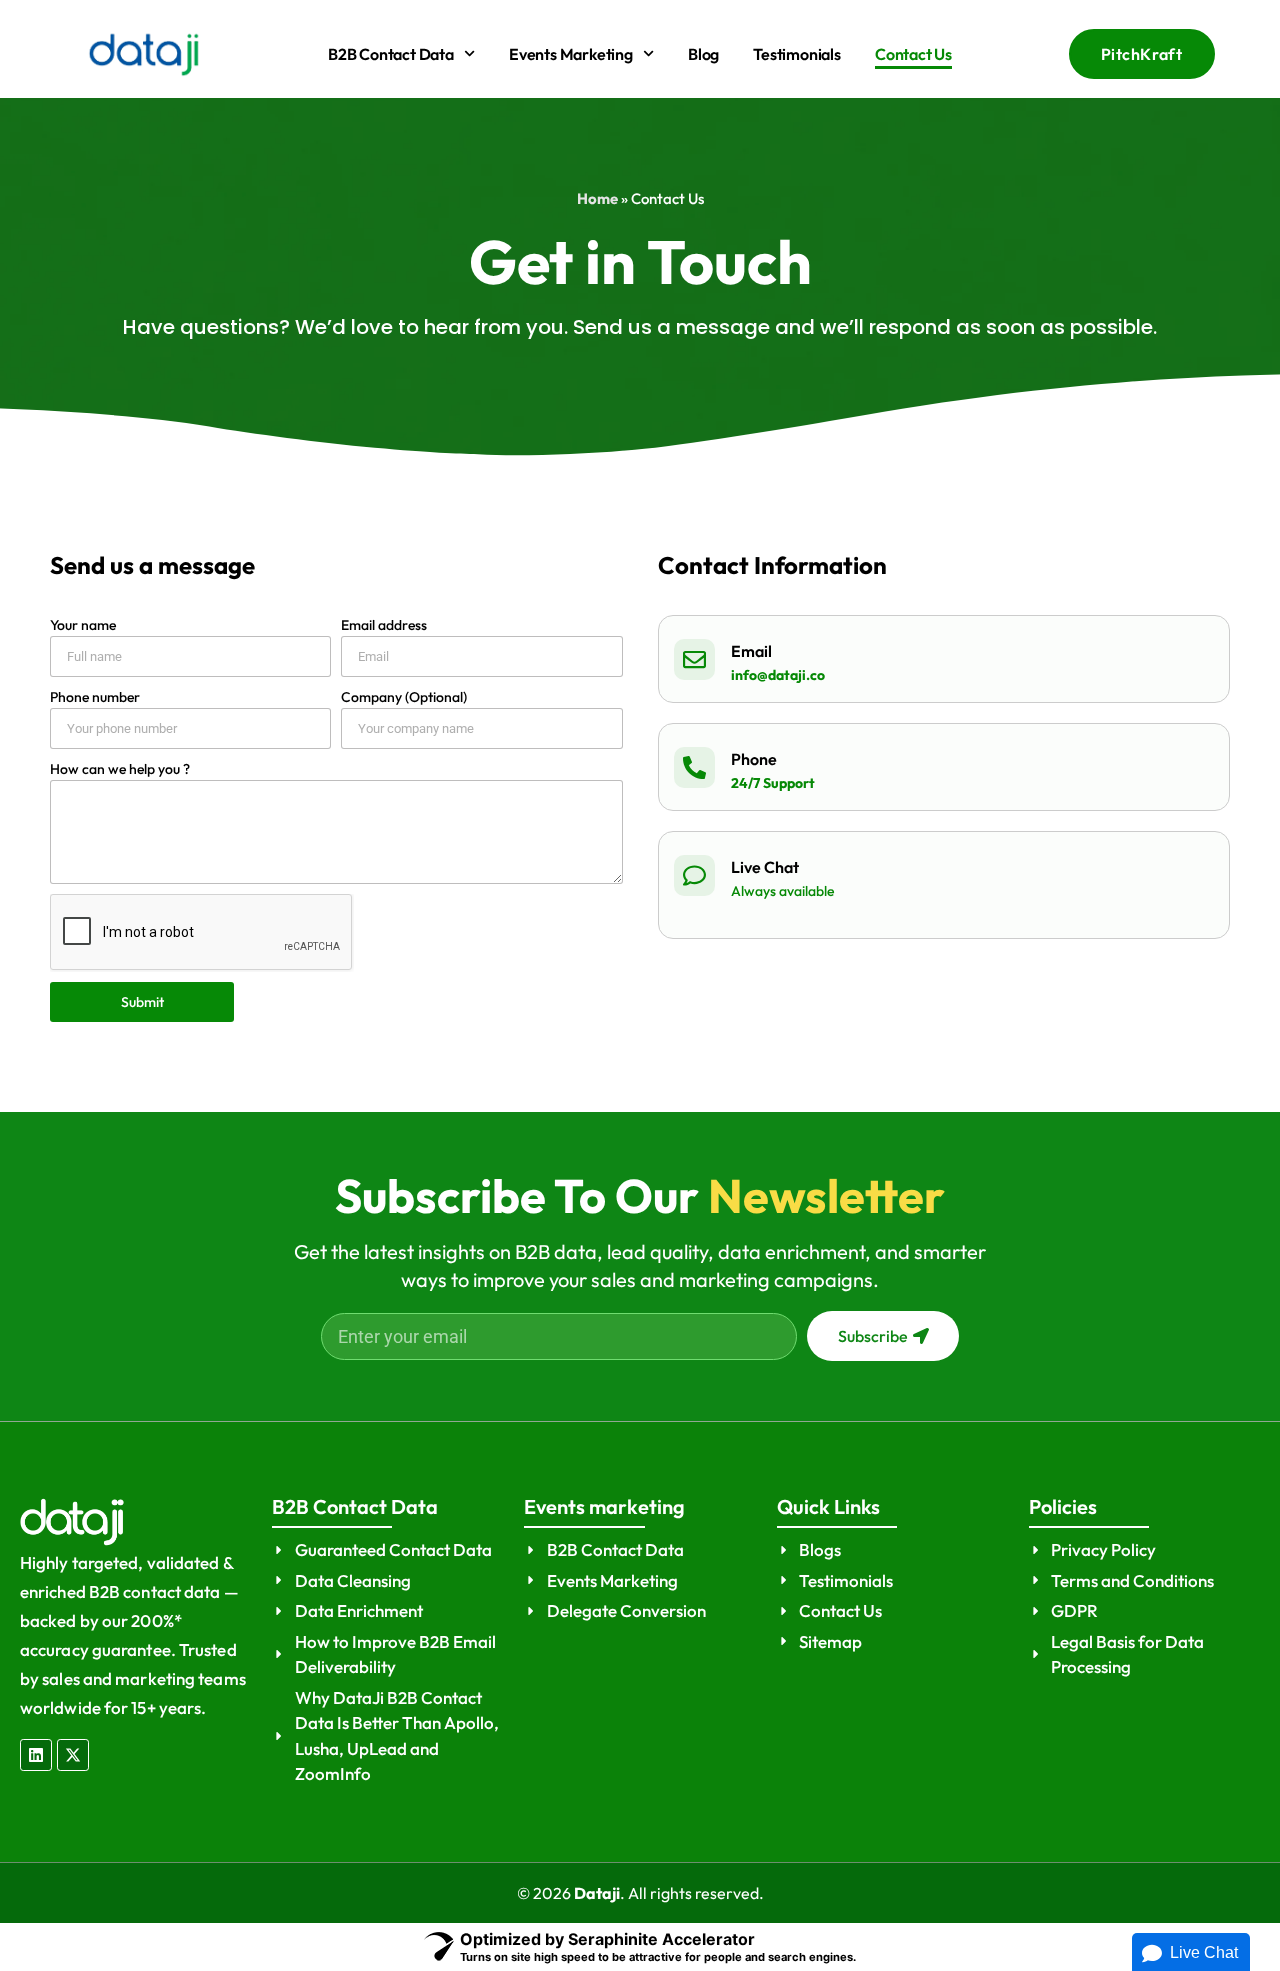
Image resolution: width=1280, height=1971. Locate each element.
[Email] (694, 659)
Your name (83, 625)
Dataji (597, 1893)
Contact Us (913, 54)
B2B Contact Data (391, 54)
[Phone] (694, 767)
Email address (384, 625)
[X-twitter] (73, 1755)
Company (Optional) (404, 697)
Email (751, 651)
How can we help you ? (120, 769)
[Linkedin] (36, 1755)
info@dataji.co (778, 675)
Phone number (95, 697)
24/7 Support (773, 783)
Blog (703, 54)
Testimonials (797, 54)
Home (597, 198)
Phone (754, 759)
